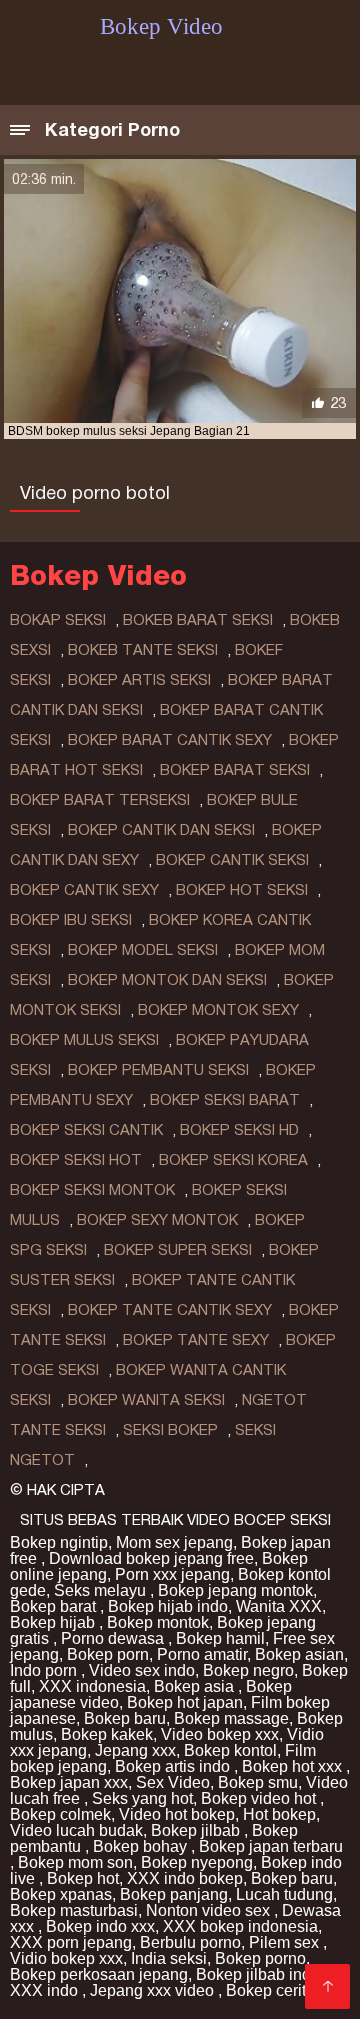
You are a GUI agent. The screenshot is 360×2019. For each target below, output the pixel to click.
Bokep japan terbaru (271, 1846)
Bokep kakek (107, 1734)
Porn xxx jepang (172, 1574)
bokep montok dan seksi (167, 980)
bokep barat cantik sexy (170, 740)
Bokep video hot (260, 1798)
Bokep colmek (60, 1814)
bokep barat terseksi (100, 800)
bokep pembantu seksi (158, 1070)
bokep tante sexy (196, 1340)
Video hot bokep (177, 1814)
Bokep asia (196, 1686)
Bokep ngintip (59, 1542)
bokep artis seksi (139, 680)
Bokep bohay (142, 1846)
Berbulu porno (190, 1942)
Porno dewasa (114, 1638)
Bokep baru (125, 1718)
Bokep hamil (220, 1638)
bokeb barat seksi (198, 620)
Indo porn (45, 1670)
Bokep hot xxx (294, 1766)
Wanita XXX (279, 1606)
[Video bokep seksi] (327, 1986)
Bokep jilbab (197, 1830)
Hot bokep (279, 1814)
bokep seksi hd (239, 1130)
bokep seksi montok (92, 1190)
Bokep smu (258, 1782)
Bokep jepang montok (235, 1590)
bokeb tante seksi (143, 650)
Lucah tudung (284, 1894)
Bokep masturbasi (74, 1910)
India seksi (169, 1958)
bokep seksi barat (225, 1100)
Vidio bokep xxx (66, 1958)
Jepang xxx (135, 1750)
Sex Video (173, 1782)
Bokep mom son (75, 1862)
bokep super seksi (178, 1250)
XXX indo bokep (185, 1878)
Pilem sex (286, 1942)
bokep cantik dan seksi (161, 830)
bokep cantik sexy (84, 890)
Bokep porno (260, 1958)
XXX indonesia (92, 1686)
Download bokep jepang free (151, 1558)
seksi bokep (170, 1430)
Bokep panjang (174, 1894)
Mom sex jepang (174, 1542)
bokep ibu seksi (71, 920)
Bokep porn (108, 1654)
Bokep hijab (54, 1622)
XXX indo (46, 1990)
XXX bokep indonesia (240, 1926)
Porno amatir (202, 1654)
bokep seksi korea (233, 1160)
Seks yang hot (142, 1798)
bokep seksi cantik (86, 1130)
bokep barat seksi (235, 770)
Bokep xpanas (61, 1894)
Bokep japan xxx (69, 1782)
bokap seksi (58, 620)
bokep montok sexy (218, 1010)
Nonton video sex (210, 1910)
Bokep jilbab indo (260, 1974)
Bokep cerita (270, 1990)
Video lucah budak (76, 1830)
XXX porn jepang (71, 1942)
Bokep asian (299, 1654)
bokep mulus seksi (84, 1040)
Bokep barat (55, 1606)
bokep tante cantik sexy (170, 1310)
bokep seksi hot (76, 1160)
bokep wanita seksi (146, 1400)
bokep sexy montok (157, 1220)
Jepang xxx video (154, 1990)
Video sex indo (142, 1670)
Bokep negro (248, 1670)
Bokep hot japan (185, 1702)
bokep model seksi (143, 950)
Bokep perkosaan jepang (99, 1974)
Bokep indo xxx (100, 1926)
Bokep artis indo (174, 1766)
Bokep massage (231, 1718)
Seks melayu (102, 1590)
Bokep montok (158, 1622)
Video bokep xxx (220, 1734)
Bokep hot (83, 1878)
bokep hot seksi (242, 890)
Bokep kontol (230, 1750)
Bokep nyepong (197, 1862)
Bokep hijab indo (168, 1606)
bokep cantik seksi (232, 860)
